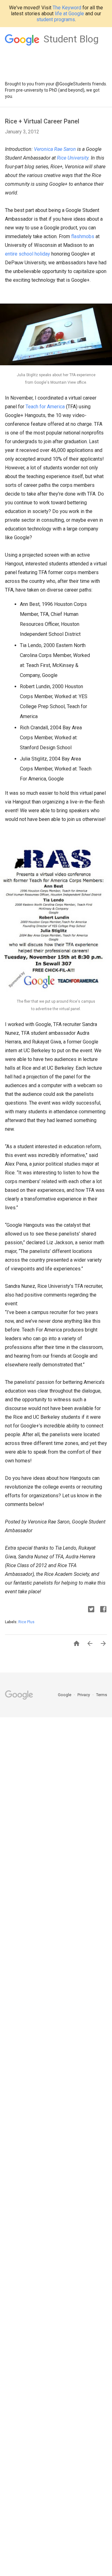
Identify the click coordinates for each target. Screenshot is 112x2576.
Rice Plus (26, 1622)
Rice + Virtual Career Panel (42, 121)
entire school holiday (28, 254)
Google (65, 1695)
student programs (56, 19)
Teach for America (45, 407)
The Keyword (67, 8)
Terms (102, 1695)
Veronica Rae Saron (55, 149)
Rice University (73, 158)
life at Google (69, 14)
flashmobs (83, 236)
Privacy (84, 1695)
